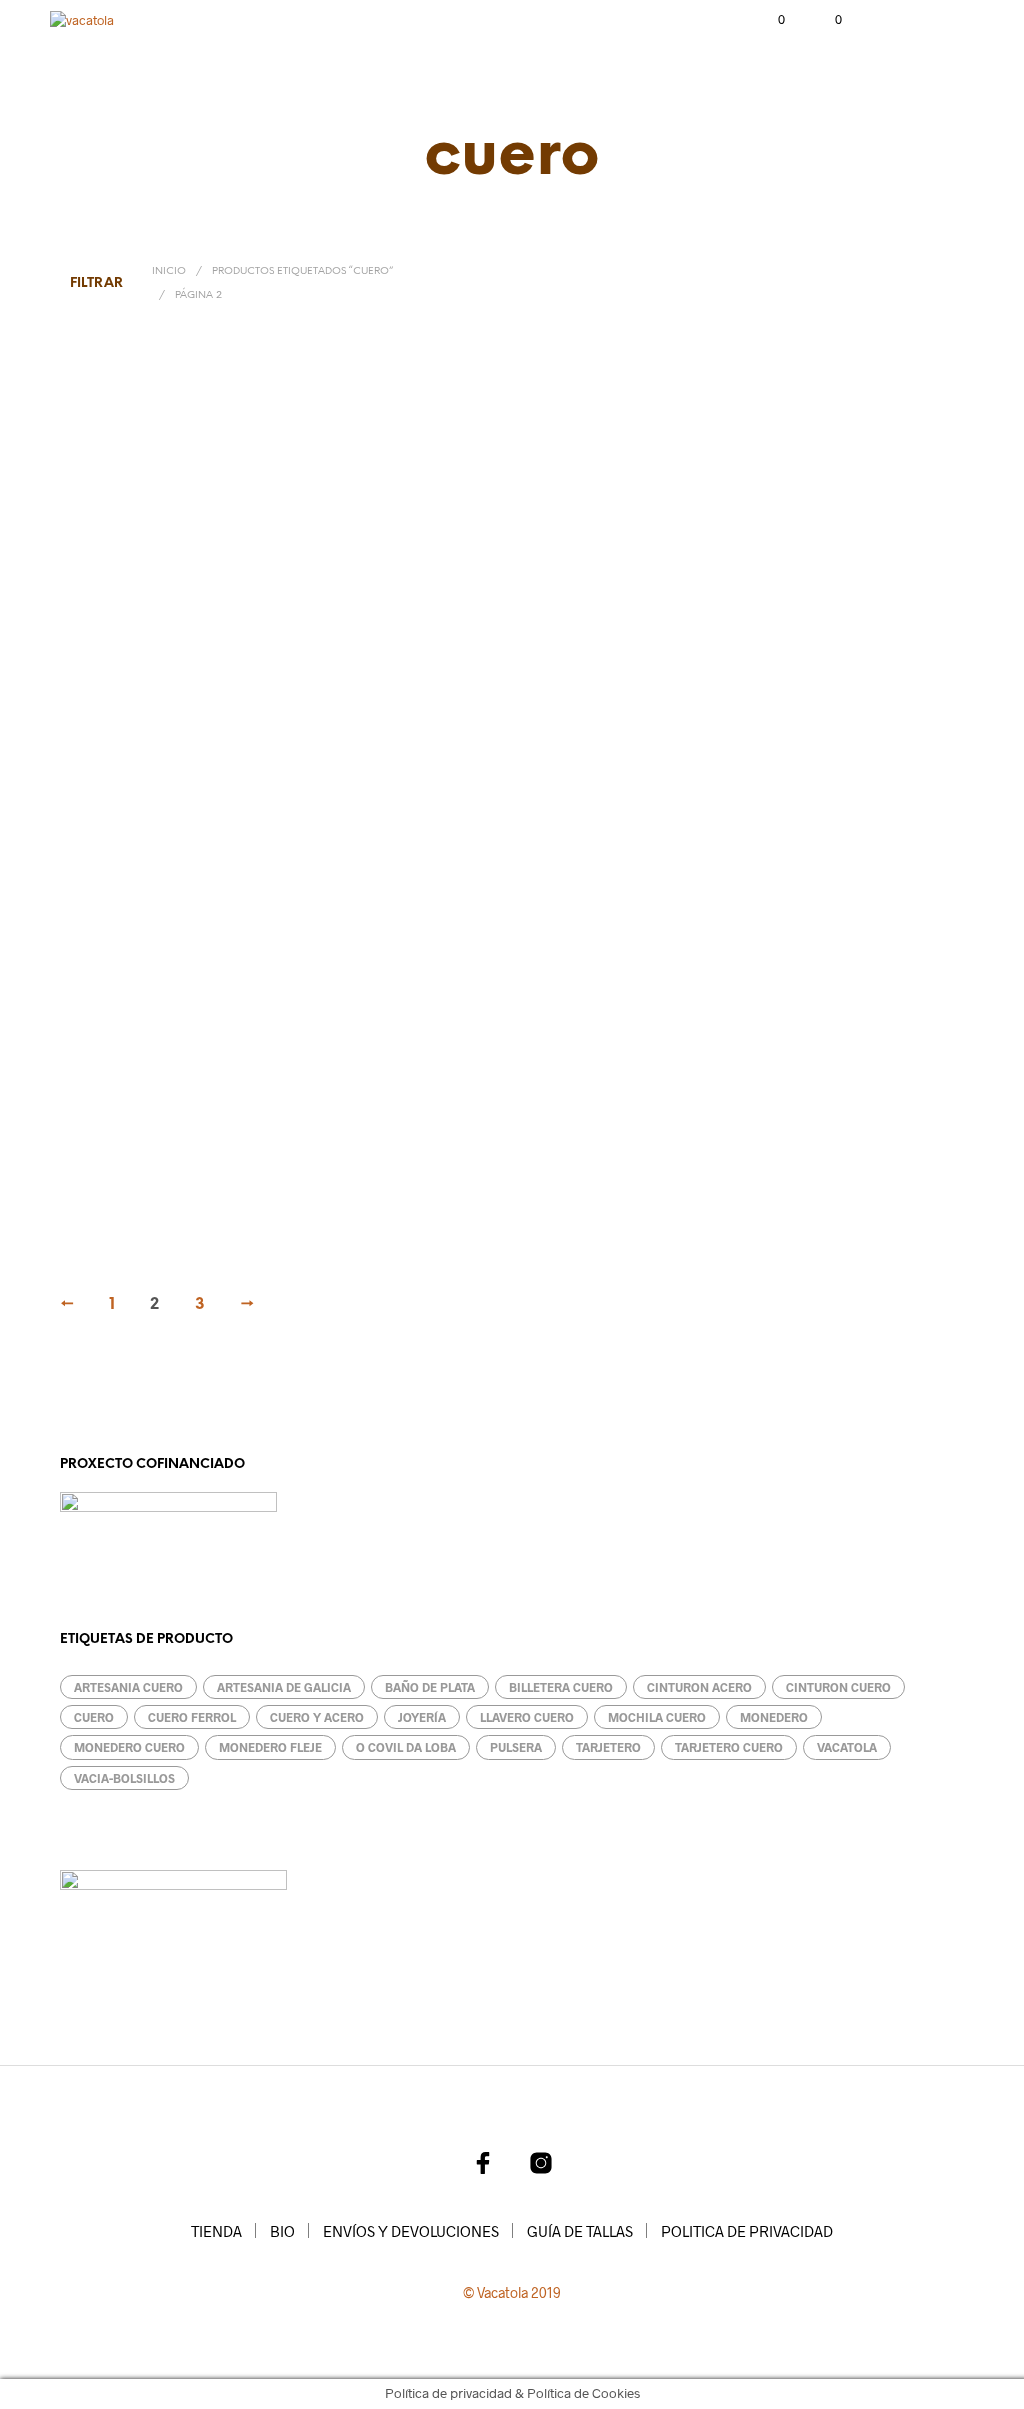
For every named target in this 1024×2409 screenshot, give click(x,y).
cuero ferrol (192, 1717)
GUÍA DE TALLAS (580, 2231)
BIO (282, 2231)
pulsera (516, 1747)
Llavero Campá (112, 1169)
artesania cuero (128, 1687)
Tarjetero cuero (729, 1747)
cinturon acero (699, 1687)
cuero (94, 1717)
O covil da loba (406, 1747)
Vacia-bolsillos (124, 1778)
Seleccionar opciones (150, 751)
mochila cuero (657, 1717)
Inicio (169, 271)
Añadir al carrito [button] (445, 751)
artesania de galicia (284, 1687)
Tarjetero (717, 706)
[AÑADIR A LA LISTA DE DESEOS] (322, 701)
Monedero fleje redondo (136, 706)
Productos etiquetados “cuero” (302, 271)
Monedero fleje (422, 706)
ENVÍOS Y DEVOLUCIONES (411, 2231)
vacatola (847, 1747)
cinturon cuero (838, 1687)
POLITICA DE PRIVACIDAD (747, 2231)
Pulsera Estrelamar (743, 1169)
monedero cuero (129, 1747)
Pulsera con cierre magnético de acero (484, 1169)
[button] (768, 20)
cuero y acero (317, 1717)
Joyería (422, 1717)
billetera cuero (561, 1687)
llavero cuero (527, 1717)
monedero (774, 1717)
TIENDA (216, 2231)
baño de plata (430, 1687)
